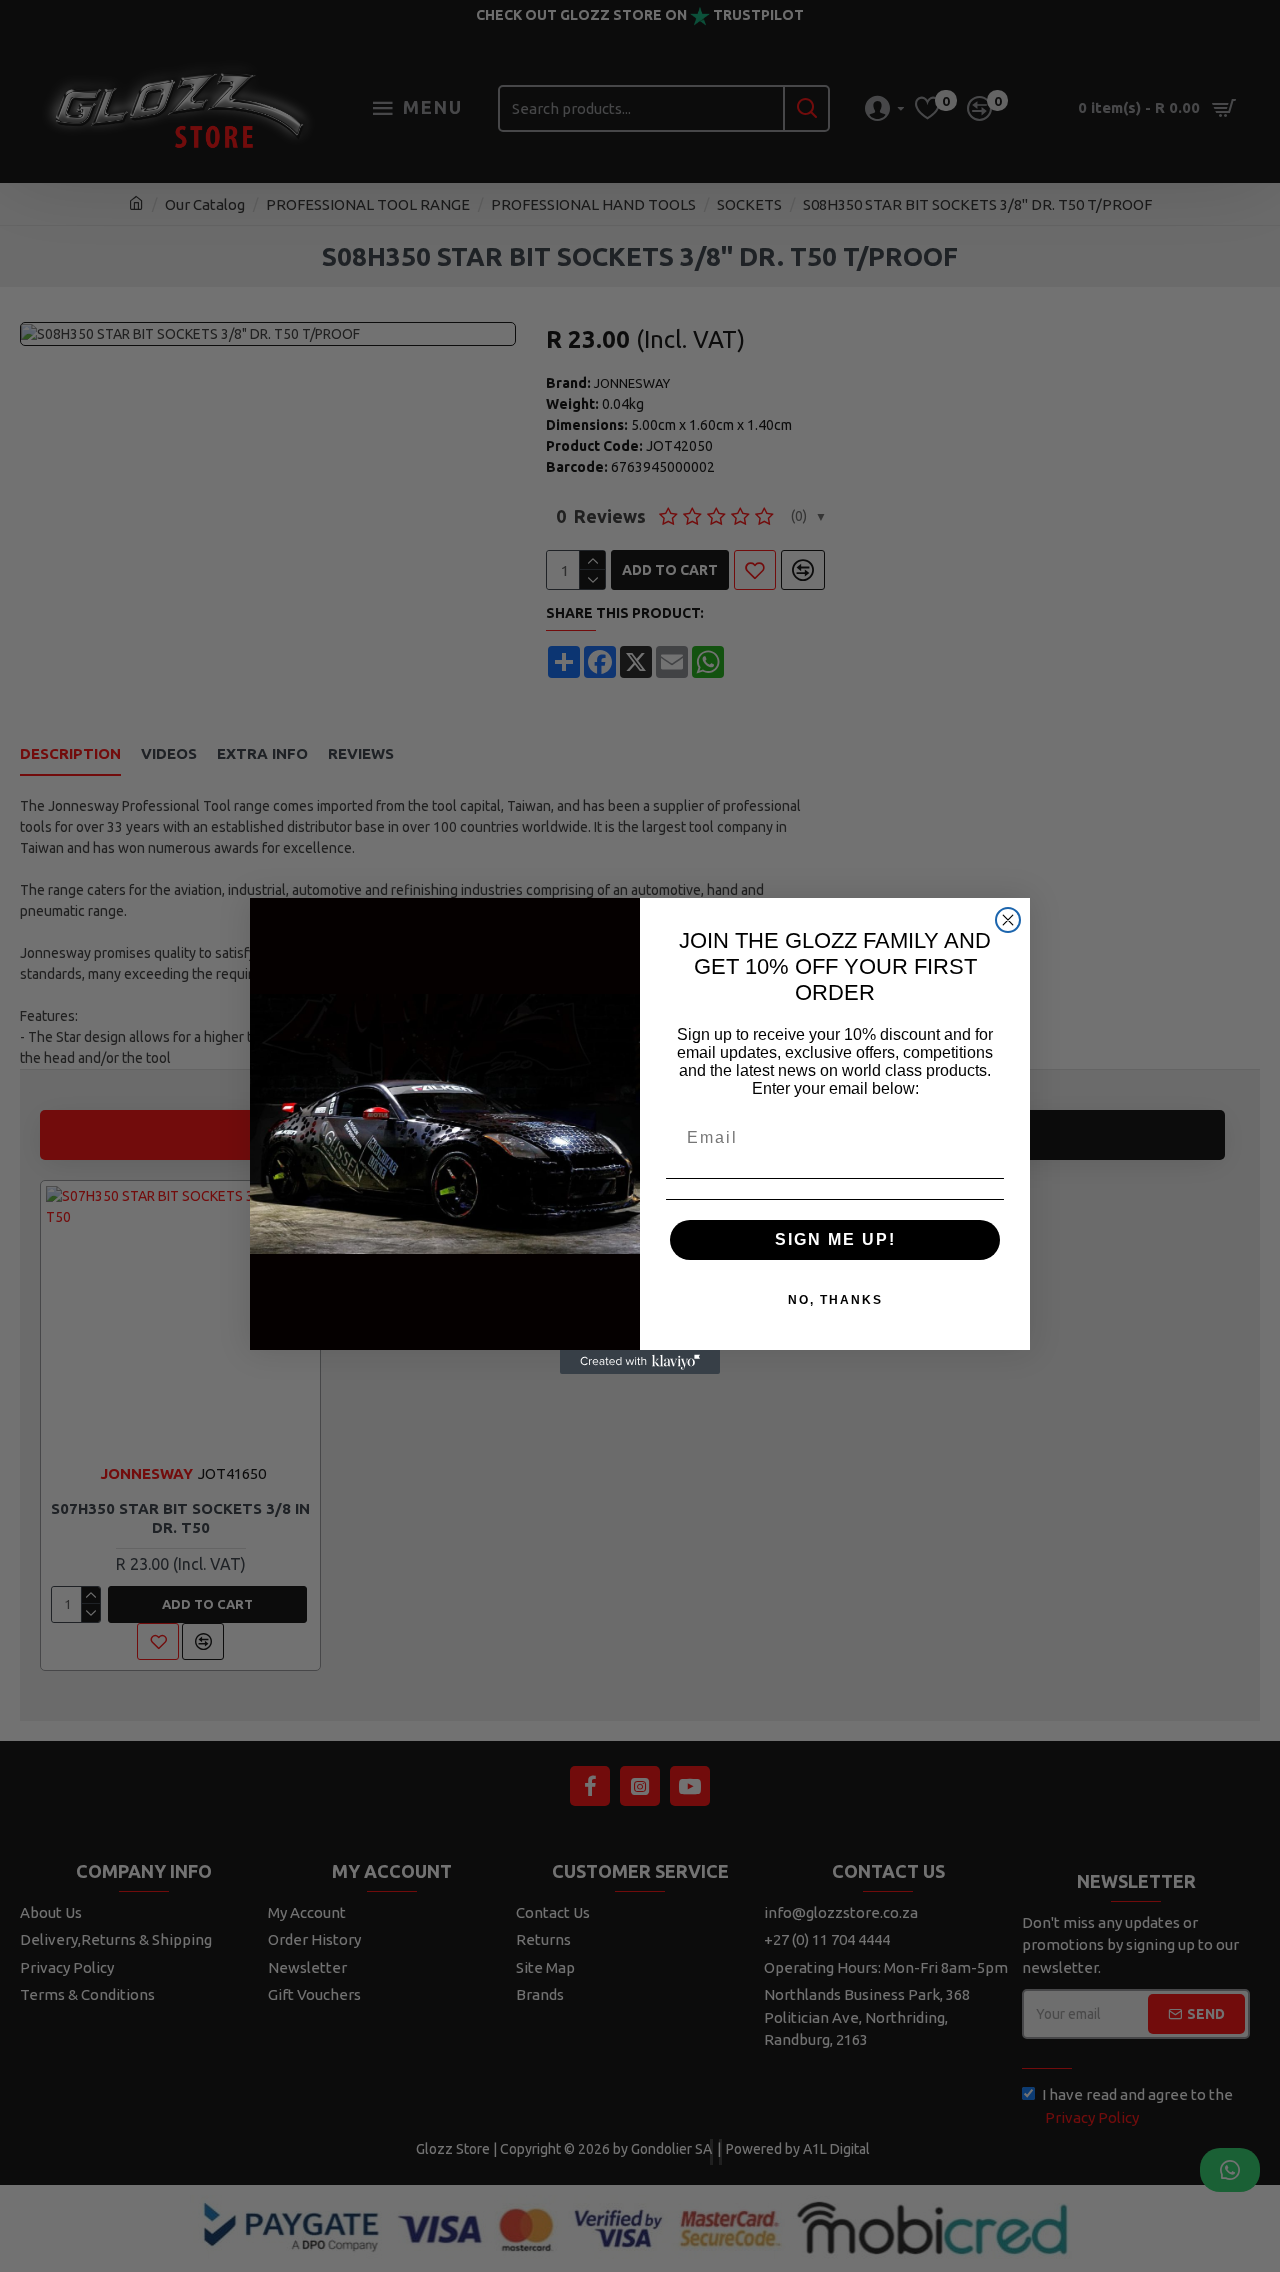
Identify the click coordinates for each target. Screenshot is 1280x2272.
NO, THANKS (835, 1300)
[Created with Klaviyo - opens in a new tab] (640, 1362)
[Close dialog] (1008, 920)
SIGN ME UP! (835, 1239)
